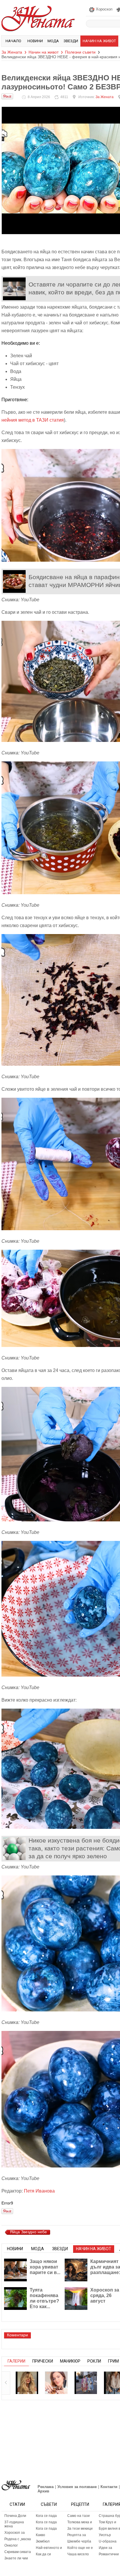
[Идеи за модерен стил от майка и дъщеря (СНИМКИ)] (86, 2383)
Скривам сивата (18, 2552)
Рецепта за (77, 2535)
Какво (40, 2535)
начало (13, 41)
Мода (53, 41)
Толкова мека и (80, 2522)
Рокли (94, 2361)
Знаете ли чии (16, 2558)
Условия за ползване (77, 2487)
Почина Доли (15, 2516)
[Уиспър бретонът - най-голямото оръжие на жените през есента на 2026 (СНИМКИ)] (27, 2383)
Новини (35, 41)
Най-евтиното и (49, 2548)
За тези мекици (80, 2529)
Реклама (46, 2487)
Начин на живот (99, 41)
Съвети (49, 2504)
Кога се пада (46, 2516)
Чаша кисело (78, 2554)
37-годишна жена (14, 2524)
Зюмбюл (43, 2541)
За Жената (12, 52)
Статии (17, 2504)
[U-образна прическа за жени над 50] (56, 2383)
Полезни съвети (80, 52)
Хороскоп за (15, 2533)
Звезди (71, 41)
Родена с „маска (18, 2539)
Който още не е (80, 2548)
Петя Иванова (39, 2191)
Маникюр (70, 2361)
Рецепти (80, 2504)
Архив (43, 2491)
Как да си (43, 2554)
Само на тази (78, 2516)
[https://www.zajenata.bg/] (16, 2485)
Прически (43, 2361)
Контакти (109, 2487)
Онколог (11, 2545)
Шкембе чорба (79, 2541)
